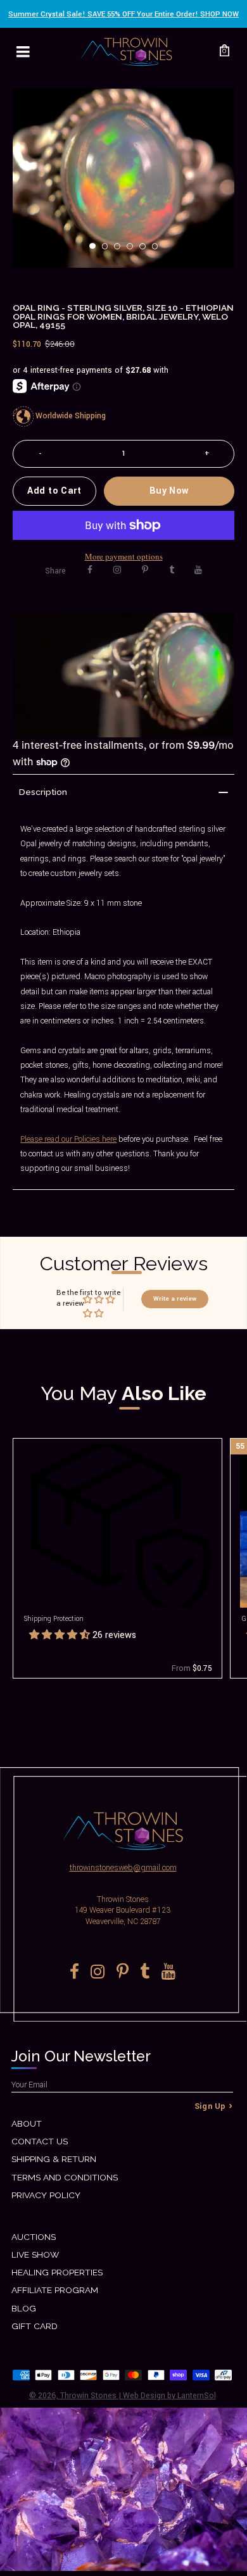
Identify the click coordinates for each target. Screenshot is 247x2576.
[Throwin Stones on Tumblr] (172, 570)
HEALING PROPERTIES (57, 2272)
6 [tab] (159, 250)
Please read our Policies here (68, 1139)
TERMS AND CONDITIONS (65, 2177)
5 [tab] (146, 250)
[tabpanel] (124, 178)
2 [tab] (109, 250)
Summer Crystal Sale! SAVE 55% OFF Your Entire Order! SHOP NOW (123, 14)
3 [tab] (121, 250)
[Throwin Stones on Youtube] (198, 570)
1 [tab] (96, 250)
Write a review (175, 1299)
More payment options (124, 556)
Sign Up (210, 2106)
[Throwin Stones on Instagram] (117, 570)
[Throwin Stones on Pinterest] (145, 570)
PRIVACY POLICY (46, 2195)
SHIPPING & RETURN (54, 2159)
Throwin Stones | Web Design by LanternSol (138, 2396)
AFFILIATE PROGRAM (55, 2290)
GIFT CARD (35, 2326)
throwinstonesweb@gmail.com (123, 1868)
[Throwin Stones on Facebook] (90, 570)
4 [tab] (134, 250)
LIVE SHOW (35, 2254)
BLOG (24, 2308)
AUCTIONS (34, 2237)
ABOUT (27, 2123)
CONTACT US (40, 2141)
